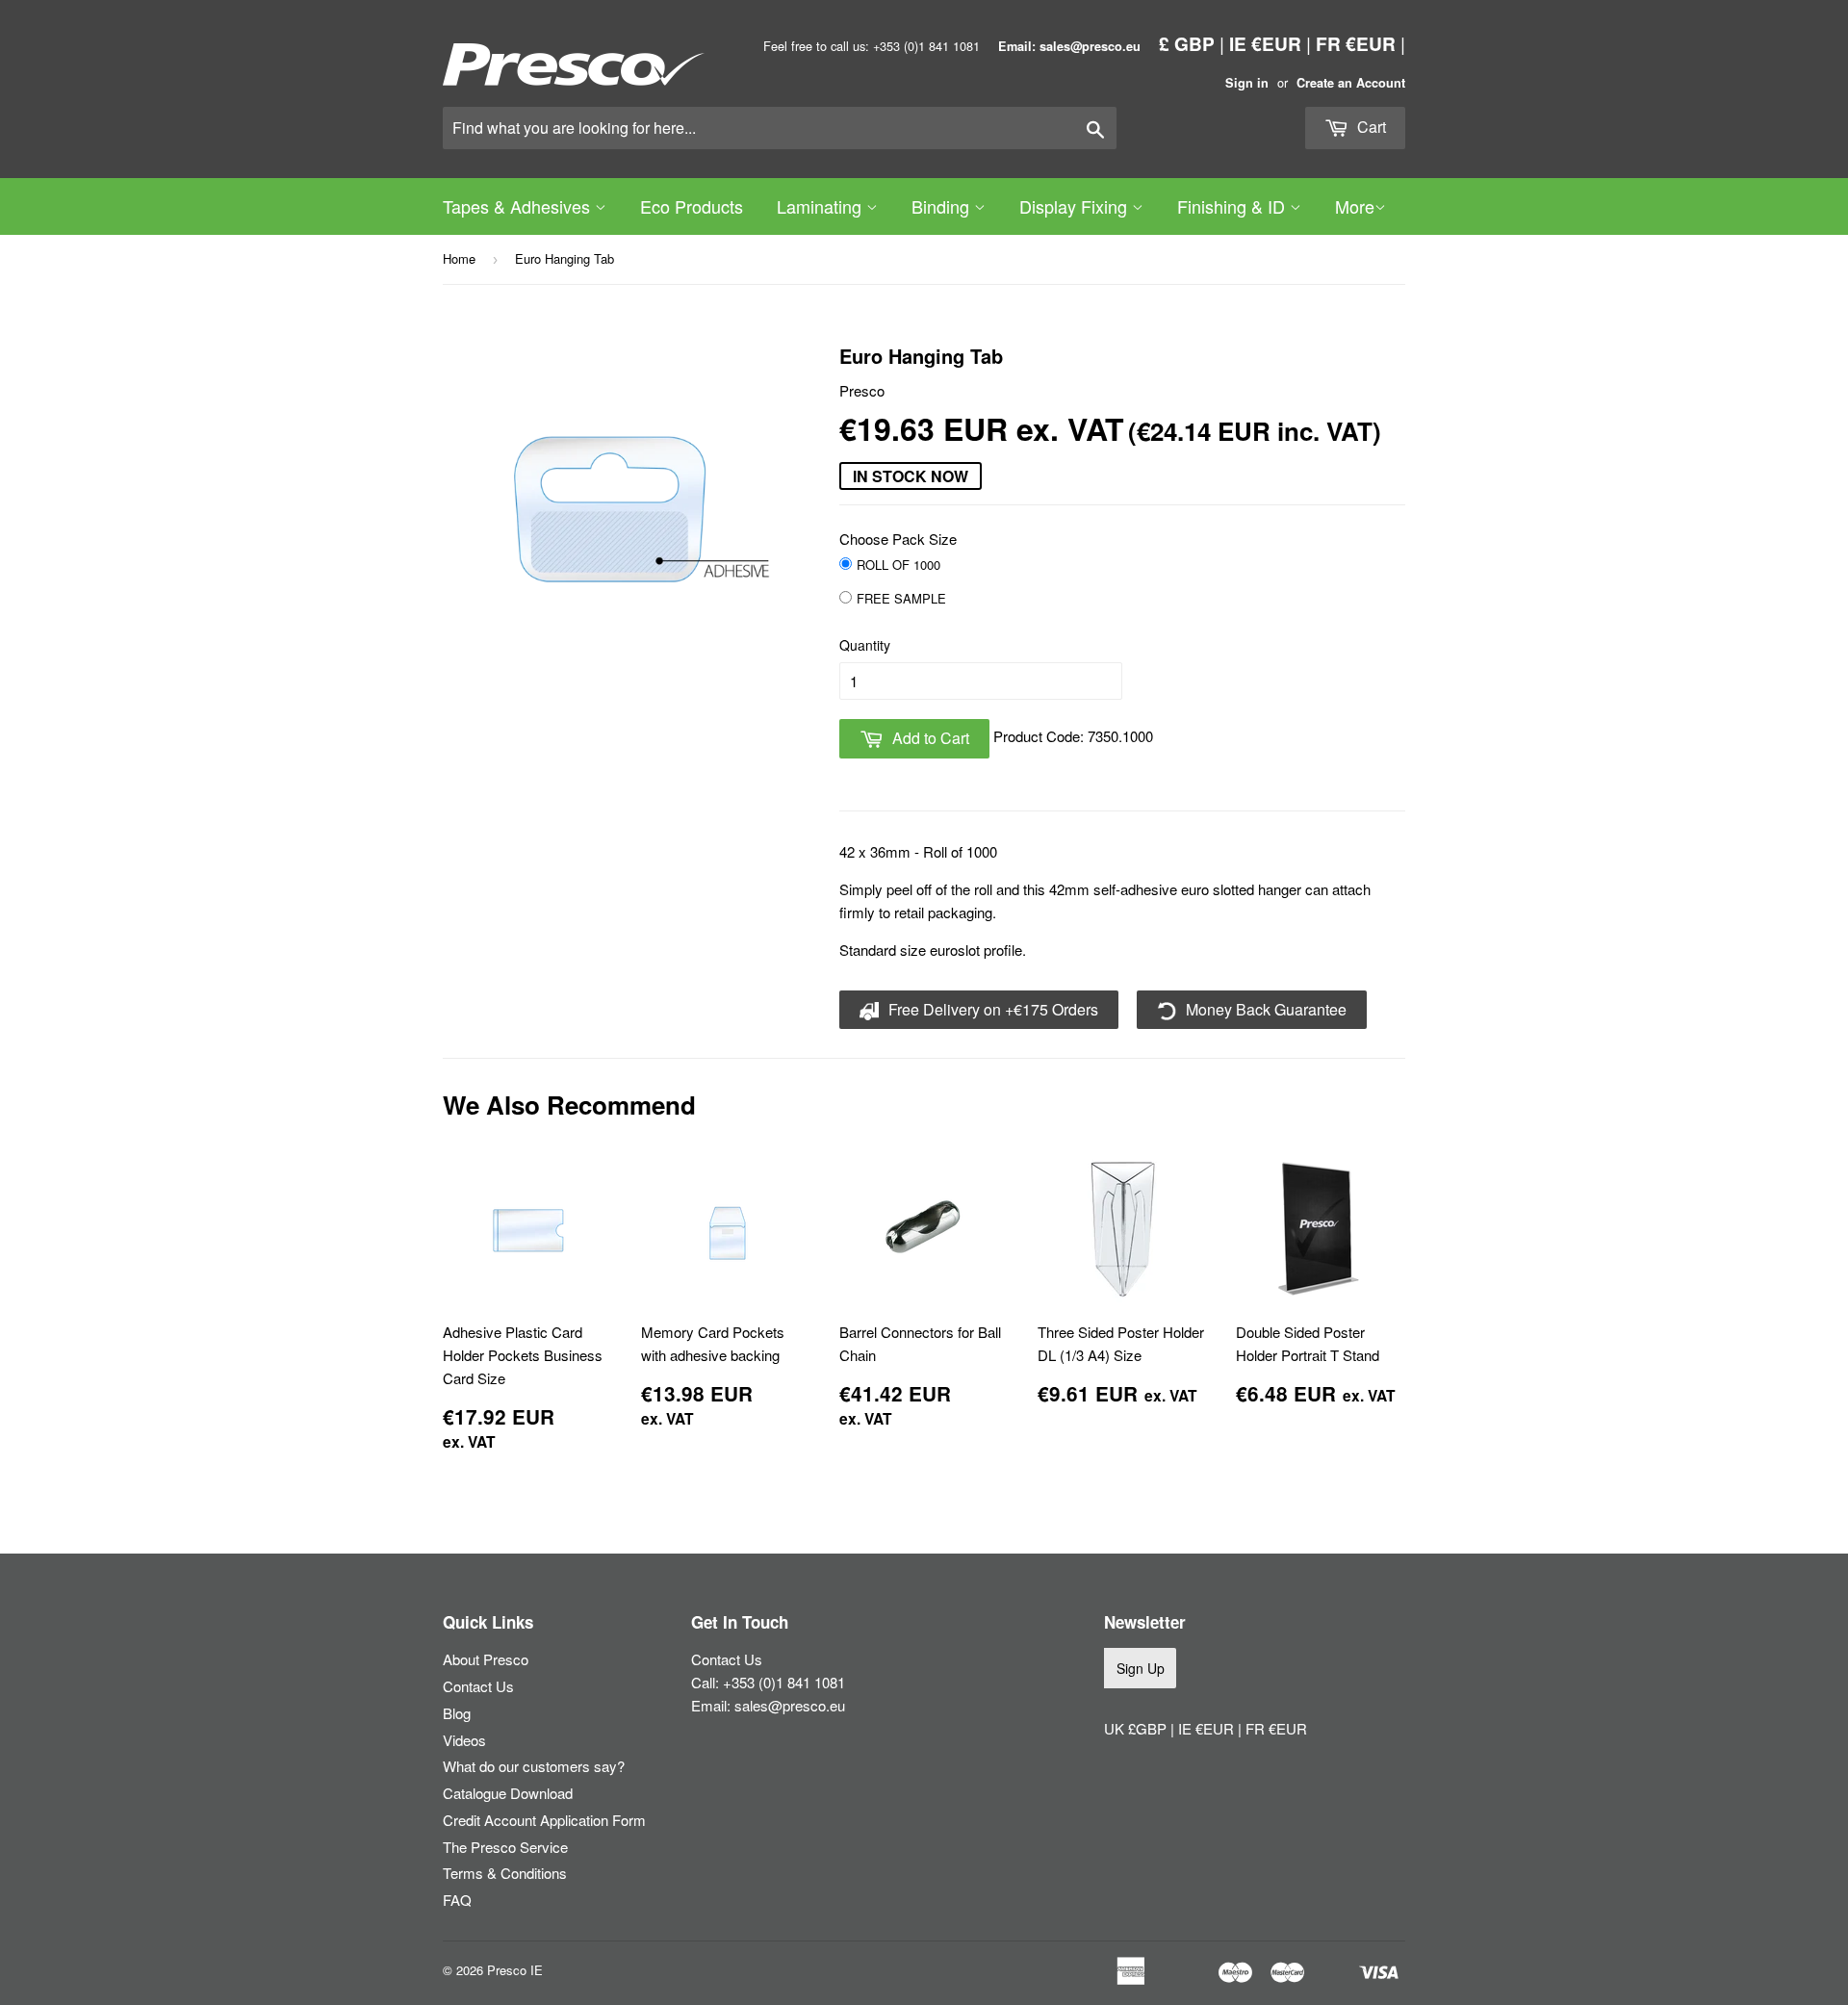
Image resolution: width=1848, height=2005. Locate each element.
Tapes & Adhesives (519, 206)
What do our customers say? (534, 1766)
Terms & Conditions (505, 1873)
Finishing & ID (1233, 206)
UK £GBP (1137, 1728)
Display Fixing (1076, 206)
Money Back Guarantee (1264, 1009)
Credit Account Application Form (544, 1820)
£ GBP (1187, 43)
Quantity (865, 645)
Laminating (821, 206)
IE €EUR (1265, 43)
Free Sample (901, 598)
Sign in (1247, 83)
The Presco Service (505, 1847)
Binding (943, 206)
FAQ (457, 1900)
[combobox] (780, 128)
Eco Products (692, 206)
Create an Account (1351, 83)
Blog (457, 1713)
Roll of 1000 (898, 565)
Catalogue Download (508, 1793)
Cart (1370, 127)
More (1355, 206)
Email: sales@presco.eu (1069, 46)
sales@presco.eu (790, 1705)
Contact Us (478, 1686)
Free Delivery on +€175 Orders (991, 1009)
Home (459, 258)
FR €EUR (1356, 43)
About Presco (486, 1659)
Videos (464, 1740)
